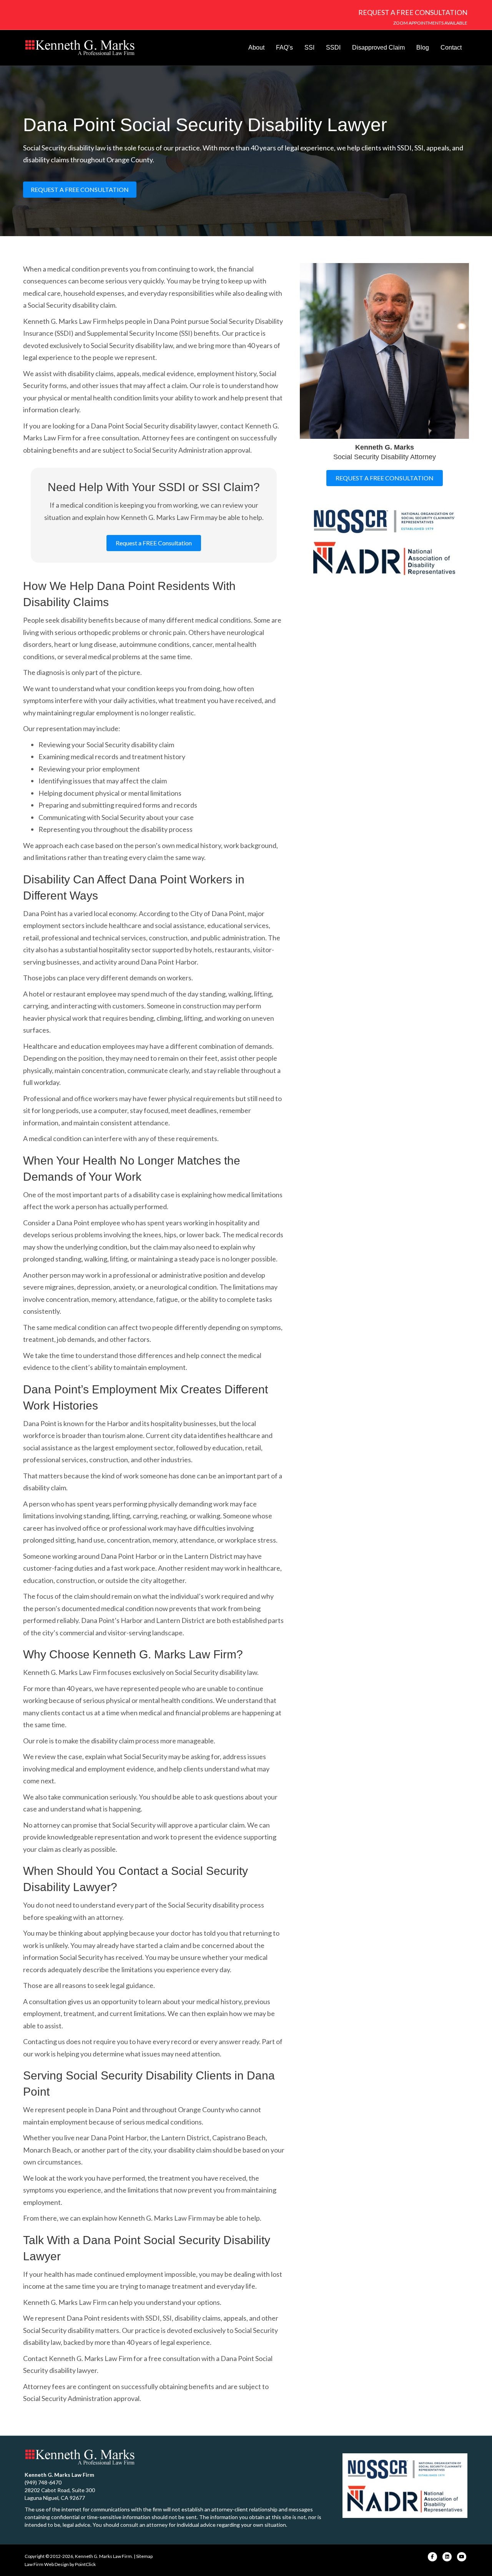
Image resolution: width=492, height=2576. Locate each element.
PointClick (85, 2564)
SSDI (333, 47)
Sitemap (144, 2556)
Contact (451, 47)
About (256, 47)
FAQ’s (284, 47)
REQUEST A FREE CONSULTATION (413, 12)
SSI (309, 47)
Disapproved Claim (378, 47)
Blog (423, 47)
